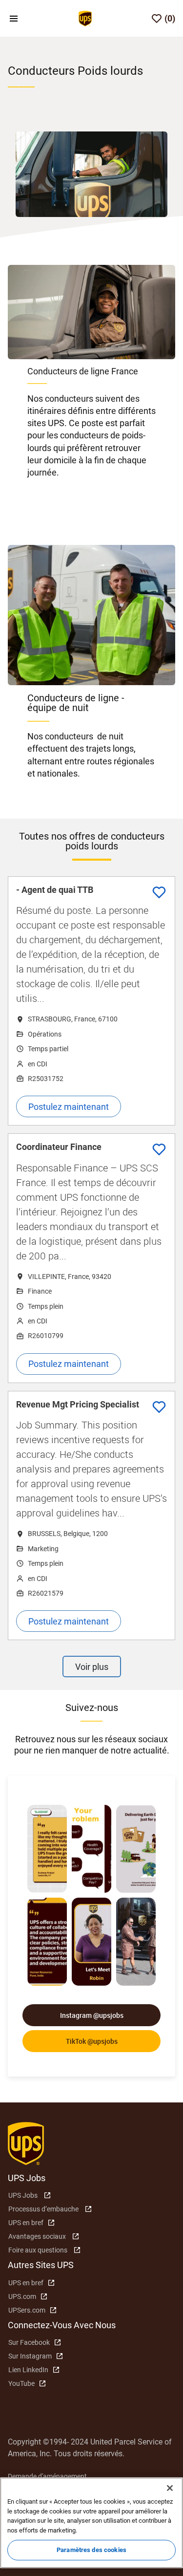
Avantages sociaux (37, 2236)
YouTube (21, 2383)
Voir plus (92, 1667)
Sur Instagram (30, 2356)
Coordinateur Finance (59, 1147)
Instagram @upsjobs (92, 2015)
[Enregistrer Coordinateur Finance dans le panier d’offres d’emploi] (159, 1149)
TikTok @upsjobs (92, 2041)
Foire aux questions (38, 2250)
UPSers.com (27, 2310)
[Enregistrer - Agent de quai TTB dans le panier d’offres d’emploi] (159, 892)
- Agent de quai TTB (55, 890)
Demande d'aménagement (47, 2476)
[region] (91, 2523)
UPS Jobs (23, 2195)
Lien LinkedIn (28, 2370)
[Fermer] (170, 2488)
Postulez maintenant (69, 1107)
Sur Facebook (29, 2342)
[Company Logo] (85, 18)
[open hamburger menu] (14, 19)
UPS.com (22, 2296)
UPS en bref (26, 2223)
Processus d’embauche (43, 2209)
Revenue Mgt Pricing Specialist (78, 1404)
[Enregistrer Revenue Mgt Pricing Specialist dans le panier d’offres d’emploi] (159, 1407)
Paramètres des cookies (91, 2550)
